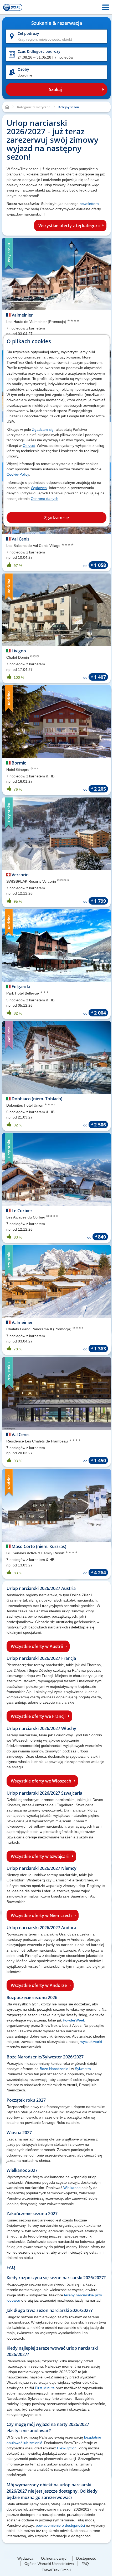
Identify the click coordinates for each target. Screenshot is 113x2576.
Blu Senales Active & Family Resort (36, 1553)
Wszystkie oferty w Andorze (39, 1985)
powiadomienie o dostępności (60, 2525)
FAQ (85, 2564)
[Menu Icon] (106, 7)
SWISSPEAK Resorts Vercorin (32, 881)
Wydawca (39, 488)
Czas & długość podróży (39, 51)
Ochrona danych (45, 499)
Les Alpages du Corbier (26, 1217)
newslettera (89, 204)
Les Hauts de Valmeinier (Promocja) (37, 322)
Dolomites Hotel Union (25, 1105)
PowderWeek (74, 2020)
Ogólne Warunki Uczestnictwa (49, 2564)
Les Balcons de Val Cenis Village (34, 546)
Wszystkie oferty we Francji (38, 1716)
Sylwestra (83, 2069)
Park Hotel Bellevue (23, 993)
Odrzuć (29, 446)
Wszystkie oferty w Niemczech (41, 1915)
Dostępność (86, 2558)
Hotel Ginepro (18, 770)
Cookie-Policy (18, 474)
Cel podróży (28, 33)
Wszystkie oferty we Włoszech (41, 1781)
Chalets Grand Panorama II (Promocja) (39, 1329)
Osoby (23, 69)
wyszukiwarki (91, 2042)
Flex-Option (67, 2448)
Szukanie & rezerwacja (57, 23)
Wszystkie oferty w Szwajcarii (40, 1856)
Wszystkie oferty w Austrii (37, 1646)
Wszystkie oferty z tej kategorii (69, 226)
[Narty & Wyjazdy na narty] (13, 7)
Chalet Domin (18, 657)
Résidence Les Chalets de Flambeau (38, 1441)
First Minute (45, 2388)
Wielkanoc (72, 2188)
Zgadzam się (43, 429)
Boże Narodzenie (54, 2069)
